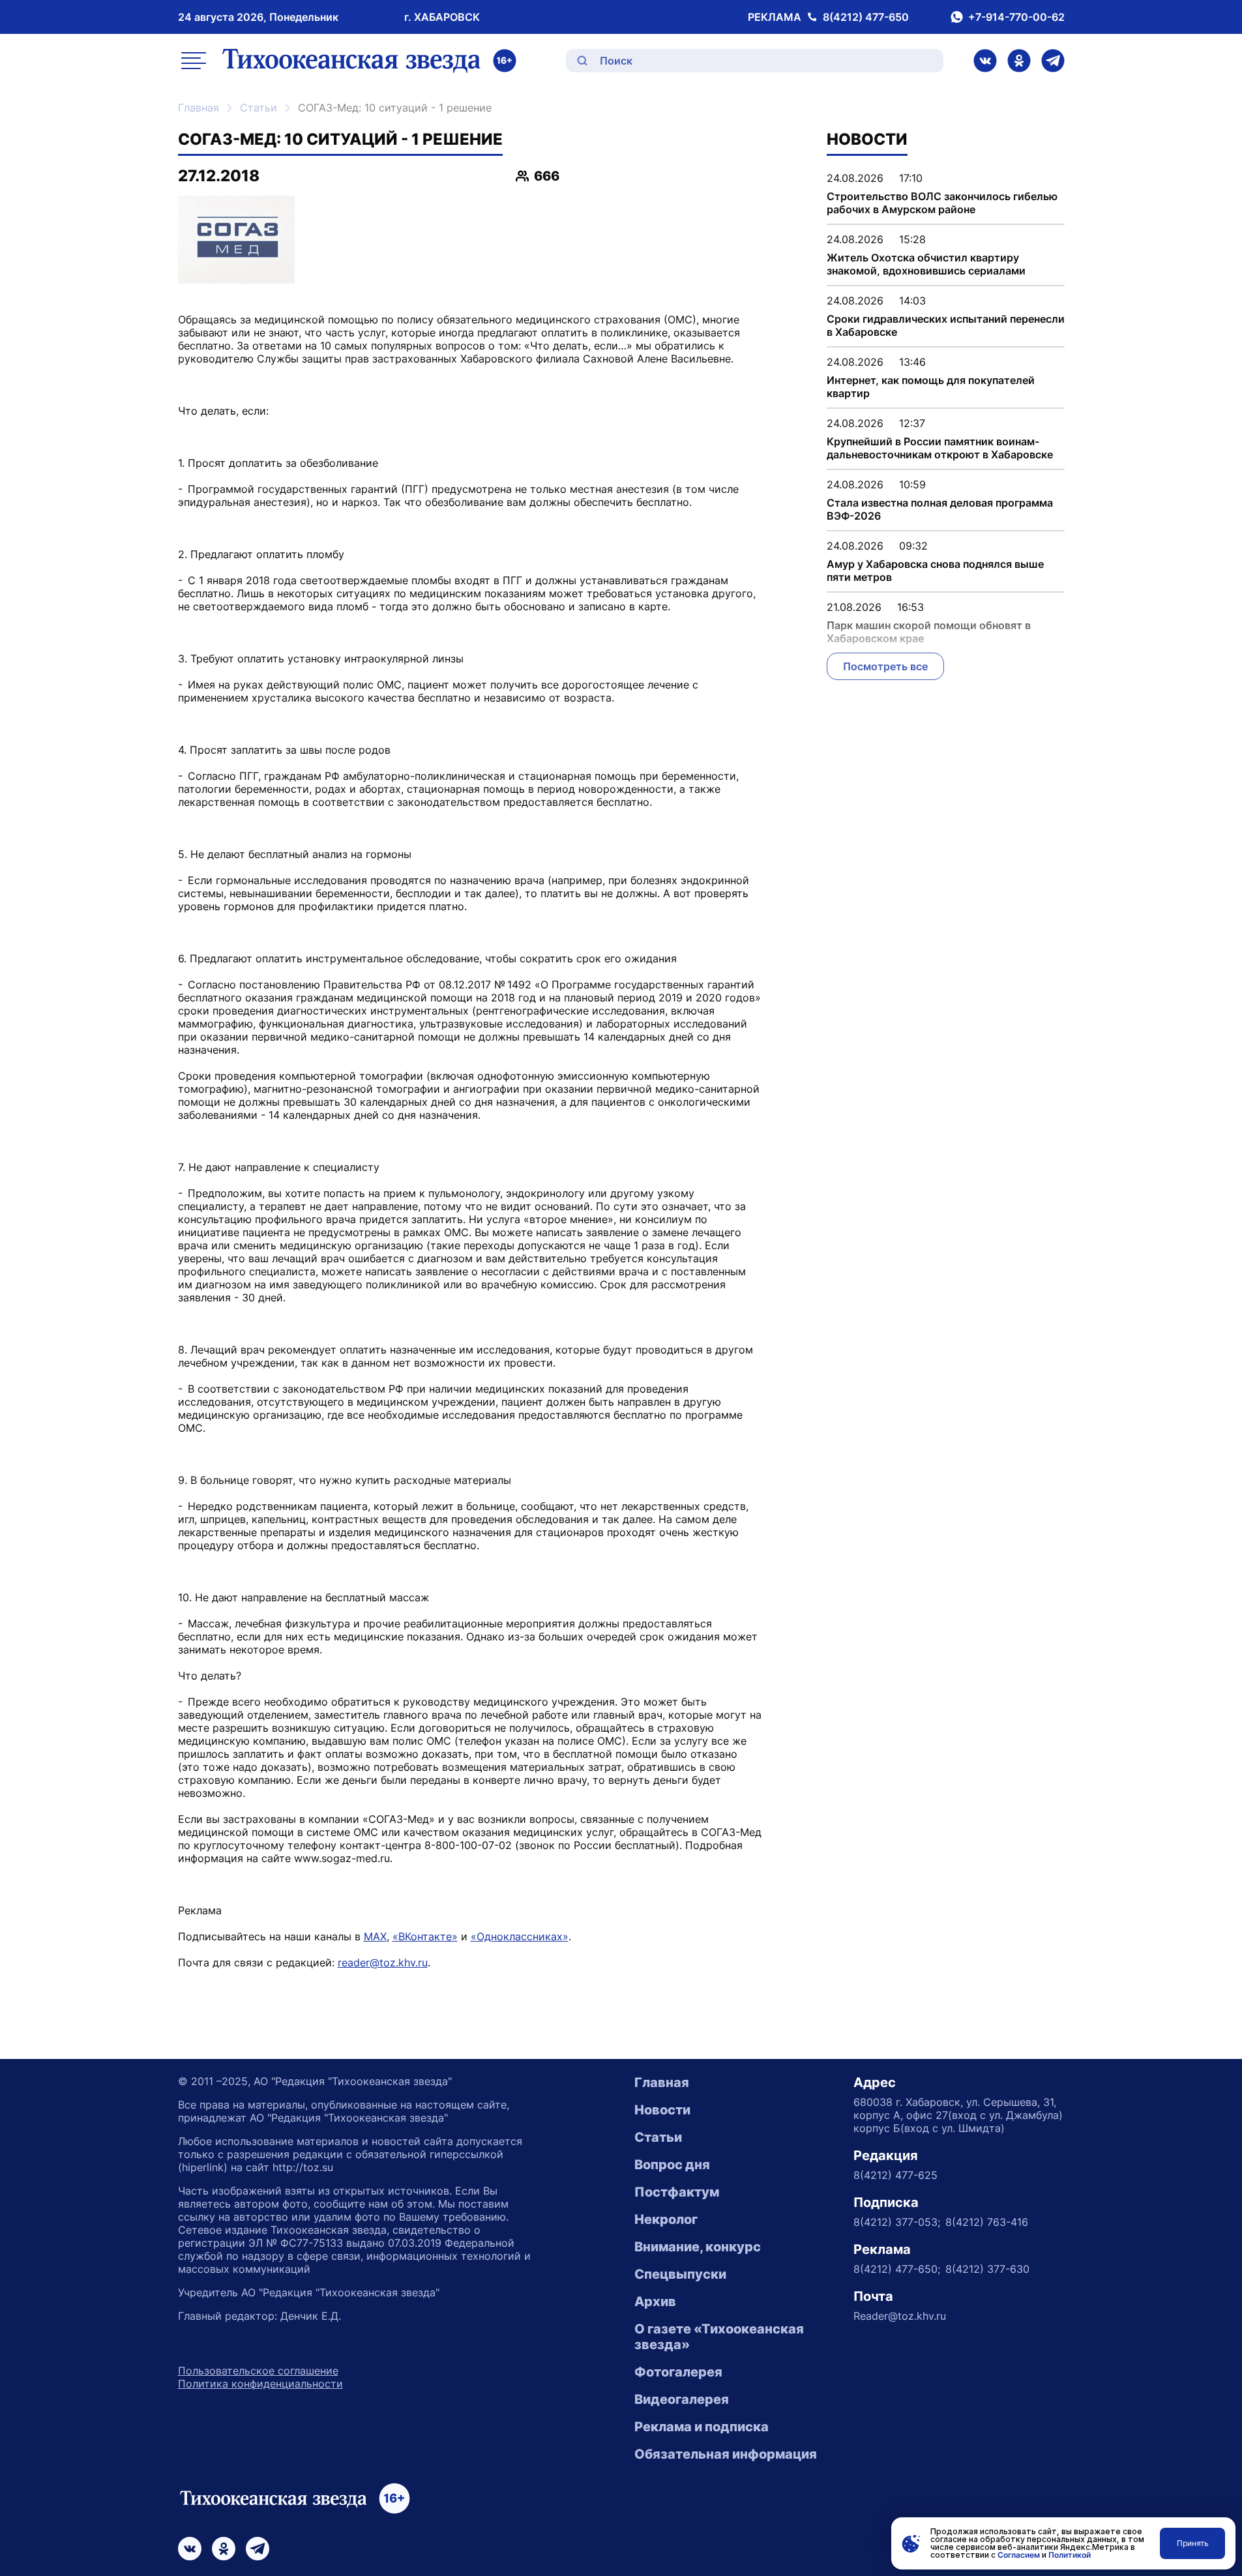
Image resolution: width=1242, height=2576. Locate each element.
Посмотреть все (885, 666)
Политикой (1070, 2555)
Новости (662, 2110)
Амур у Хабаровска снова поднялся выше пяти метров (935, 570)
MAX (375, 1936)
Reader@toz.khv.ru (900, 2316)
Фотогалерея (678, 2372)
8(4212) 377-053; (897, 2222)
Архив (655, 2302)
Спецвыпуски (680, 2274)
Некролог (666, 2219)
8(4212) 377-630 (987, 2269)
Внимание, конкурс (698, 2247)
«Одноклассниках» (520, 1936)
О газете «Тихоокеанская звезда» (719, 2337)
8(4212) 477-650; (897, 2269)
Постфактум (677, 2192)
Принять (1193, 2543)
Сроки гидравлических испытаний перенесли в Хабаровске (946, 325)
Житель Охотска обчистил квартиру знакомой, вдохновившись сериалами (926, 264)
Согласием (1019, 2555)
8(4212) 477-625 (895, 2175)
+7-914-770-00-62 (1016, 17)
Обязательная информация (726, 2454)
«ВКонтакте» (425, 1936)
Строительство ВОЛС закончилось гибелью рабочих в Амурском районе (942, 203)
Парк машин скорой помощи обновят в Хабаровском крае (929, 632)
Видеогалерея (682, 2399)
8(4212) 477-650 (866, 17)
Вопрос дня (672, 2165)
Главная (199, 108)
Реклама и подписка (702, 2427)
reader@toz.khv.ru (383, 1962)
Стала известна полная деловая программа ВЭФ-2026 (940, 509)
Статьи (259, 108)
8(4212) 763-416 (987, 2222)
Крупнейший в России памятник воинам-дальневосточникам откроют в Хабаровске (940, 448)
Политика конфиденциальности (260, 2384)
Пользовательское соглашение (258, 2371)
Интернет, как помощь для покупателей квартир (931, 387)
